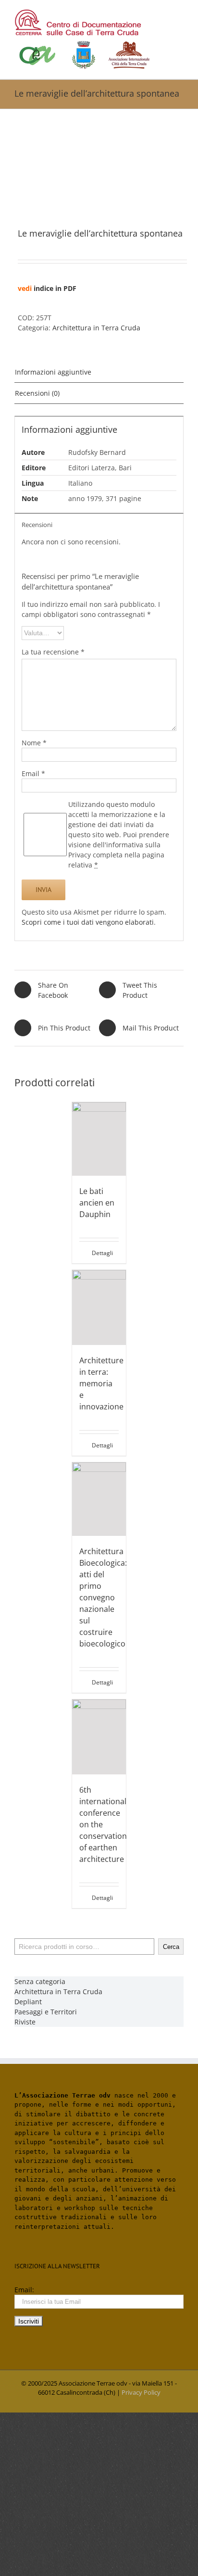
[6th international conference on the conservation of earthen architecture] (99, 1737)
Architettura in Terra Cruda (96, 328)
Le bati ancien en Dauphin (97, 1203)
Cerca (171, 1947)
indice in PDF (55, 288)
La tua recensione (53, 652)
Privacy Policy (141, 2392)
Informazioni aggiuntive (53, 372)
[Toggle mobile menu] (180, 15)
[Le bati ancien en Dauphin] (99, 1139)
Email (33, 773)
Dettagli (102, 1253)
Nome (34, 743)
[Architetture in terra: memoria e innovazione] (99, 1307)
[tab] (99, 372)
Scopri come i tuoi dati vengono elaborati (88, 922)
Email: (24, 2290)
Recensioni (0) (37, 393)
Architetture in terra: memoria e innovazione (101, 1383)
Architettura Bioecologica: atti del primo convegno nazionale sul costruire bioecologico (103, 1597)
